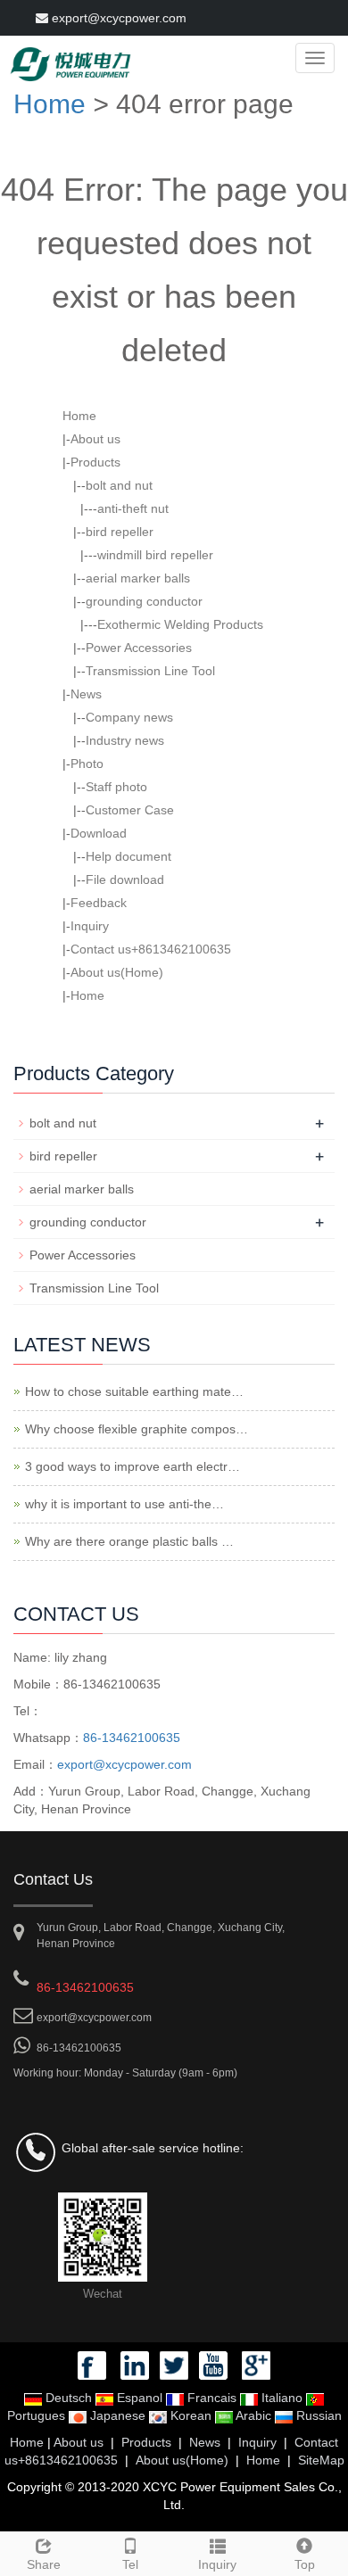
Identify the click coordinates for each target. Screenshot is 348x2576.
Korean (191, 2415)
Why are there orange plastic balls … (129, 1541)
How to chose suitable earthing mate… (134, 1391)
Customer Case (130, 810)
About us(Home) (117, 972)
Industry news (125, 740)
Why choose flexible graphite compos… (137, 1429)
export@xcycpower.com (117, 18)
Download (99, 833)
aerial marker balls (138, 578)
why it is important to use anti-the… (124, 1504)
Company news (129, 717)
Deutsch (69, 2398)
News (86, 694)
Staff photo (116, 787)
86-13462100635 (132, 1738)
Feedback (99, 903)
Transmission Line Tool (150, 671)
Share (44, 2564)
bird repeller (120, 532)
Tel (130, 2564)
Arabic (254, 2415)
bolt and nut (119, 485)
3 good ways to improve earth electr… (133, 1466)
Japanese (118, 2415)
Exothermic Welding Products (180, 624)
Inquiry (90, 926)
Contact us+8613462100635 (151, 949)
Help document (128, 856)
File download (125, 879)
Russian (317, 2415)
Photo (87, 764)
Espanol (140, 2398)
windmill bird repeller (155, 555)
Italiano (282, 2398)
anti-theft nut (133, 508)
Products (95, 462)
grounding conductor (144, 601)
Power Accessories (139, 648)
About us (95, 439)
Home (50, 104)
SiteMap (321, 2460)
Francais (212, 2398)
